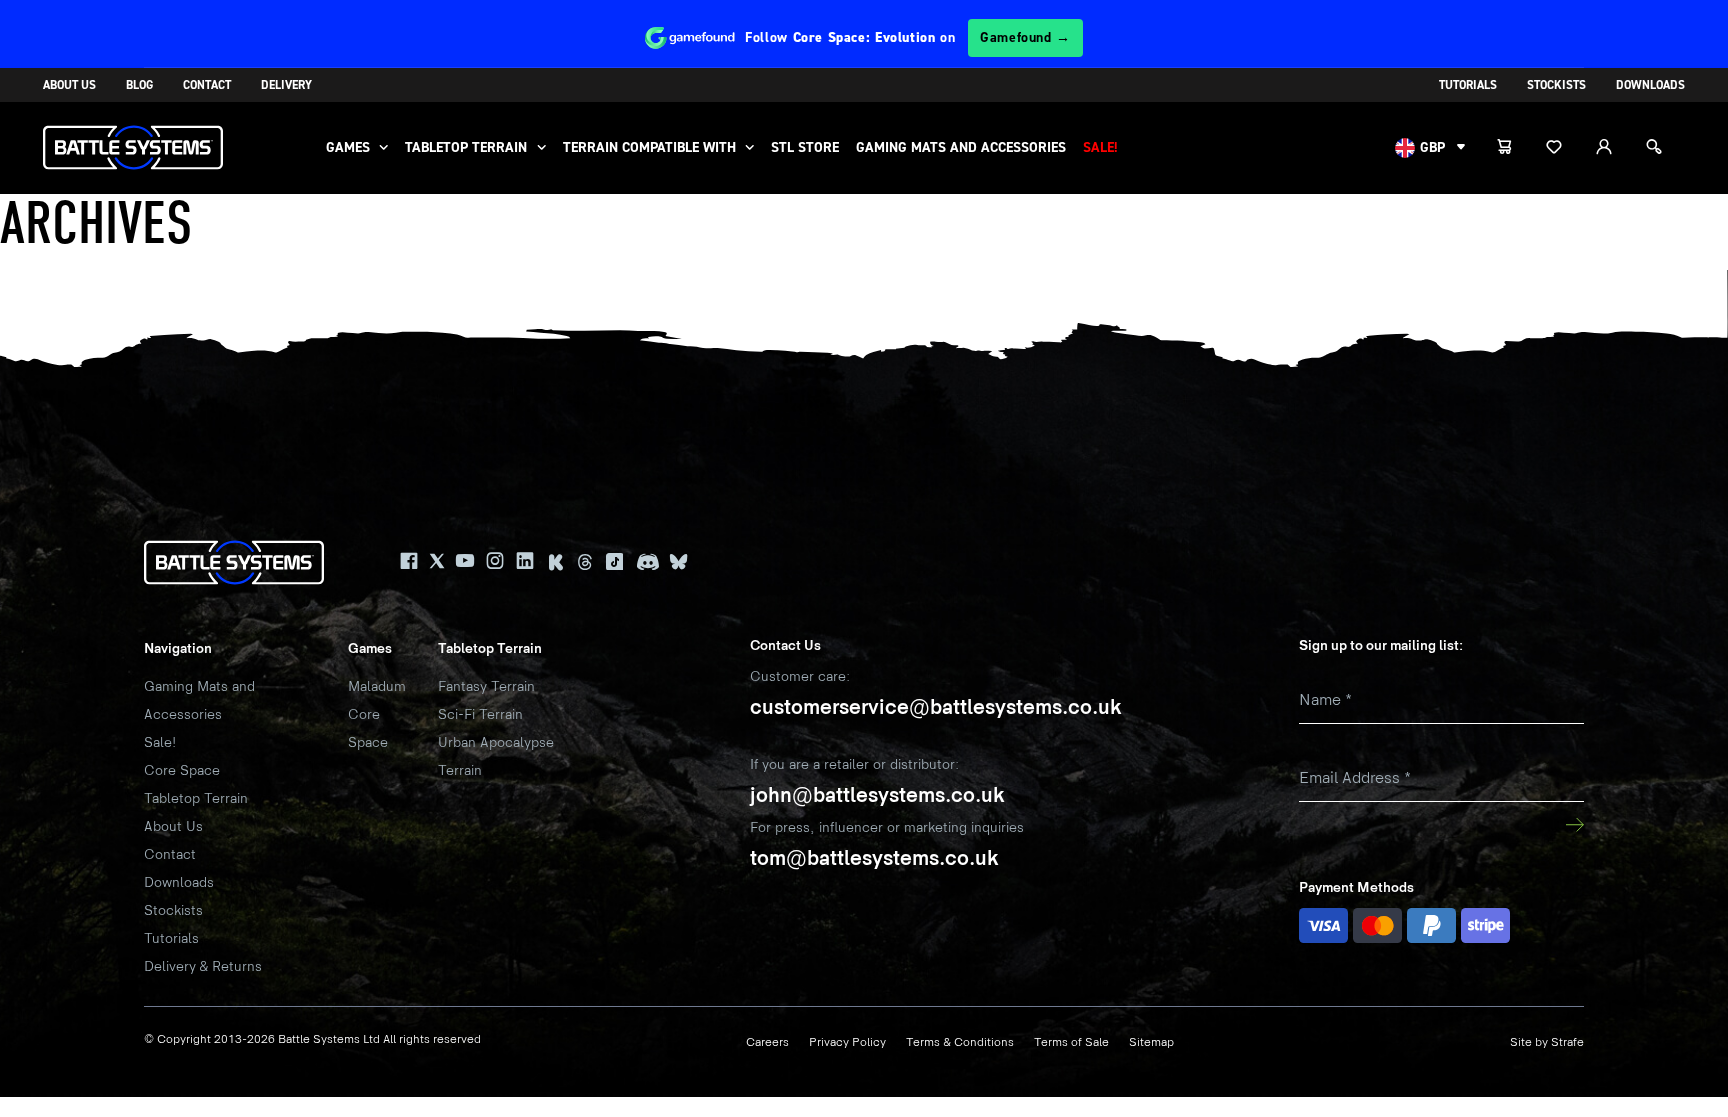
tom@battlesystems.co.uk (874, 858)
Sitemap (1151, 1042)
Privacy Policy (847, 1042)
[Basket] (1515, 148)
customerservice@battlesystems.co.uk (936, 707)
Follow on (908, 37)
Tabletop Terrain (466, 147)
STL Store (805, 147)
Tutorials (1468, 85)
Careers (767, 1042)
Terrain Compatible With (649, 147)
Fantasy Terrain (486, 686)
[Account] (1615, 148)
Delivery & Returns (203, 966)
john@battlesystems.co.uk (877, 795)
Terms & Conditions (960, 1042)
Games (348, 147)
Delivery (286, 85)
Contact (207, 85)
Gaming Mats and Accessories (961, 147)
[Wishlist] (1565, 148)
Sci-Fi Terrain (480, 714)
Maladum (377, 686)
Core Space (182, 770)
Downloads (1650, 85)
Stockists (1556, 85)
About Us (69, 85)
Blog (139, 85)
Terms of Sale (1071, 1042)
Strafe (1567, 1042)
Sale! (1100, 147)
